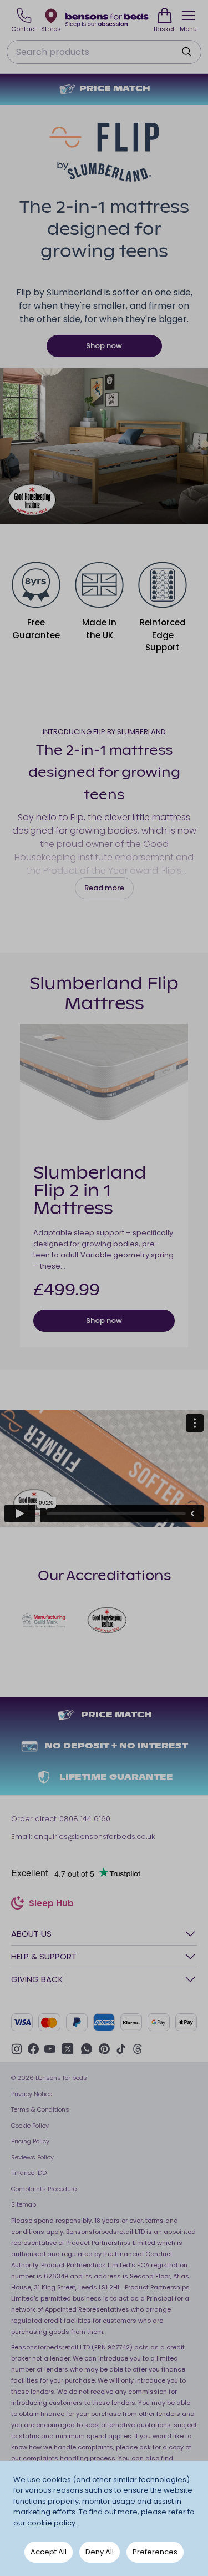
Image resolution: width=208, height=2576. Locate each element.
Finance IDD (29, 2173)
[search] (186, 52)
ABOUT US (31, 1934)
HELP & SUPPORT (44, 1956)
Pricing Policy (30, 2141)
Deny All (100, 2552)
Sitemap (24, 2204)
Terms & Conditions (40, 2109)
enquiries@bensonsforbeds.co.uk (94, 1836)
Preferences (155, 2552)
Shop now (104, 346)
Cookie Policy (30, 2126)
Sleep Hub (51, 1905)
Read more (104, 888)
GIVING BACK (37, 1979)
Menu (188, 29)
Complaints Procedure (44, 2189)
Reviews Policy (32, 2157)
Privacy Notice (32, 2094)
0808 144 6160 (85, 1819)
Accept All (49, 2552)
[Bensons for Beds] (107, 20)
